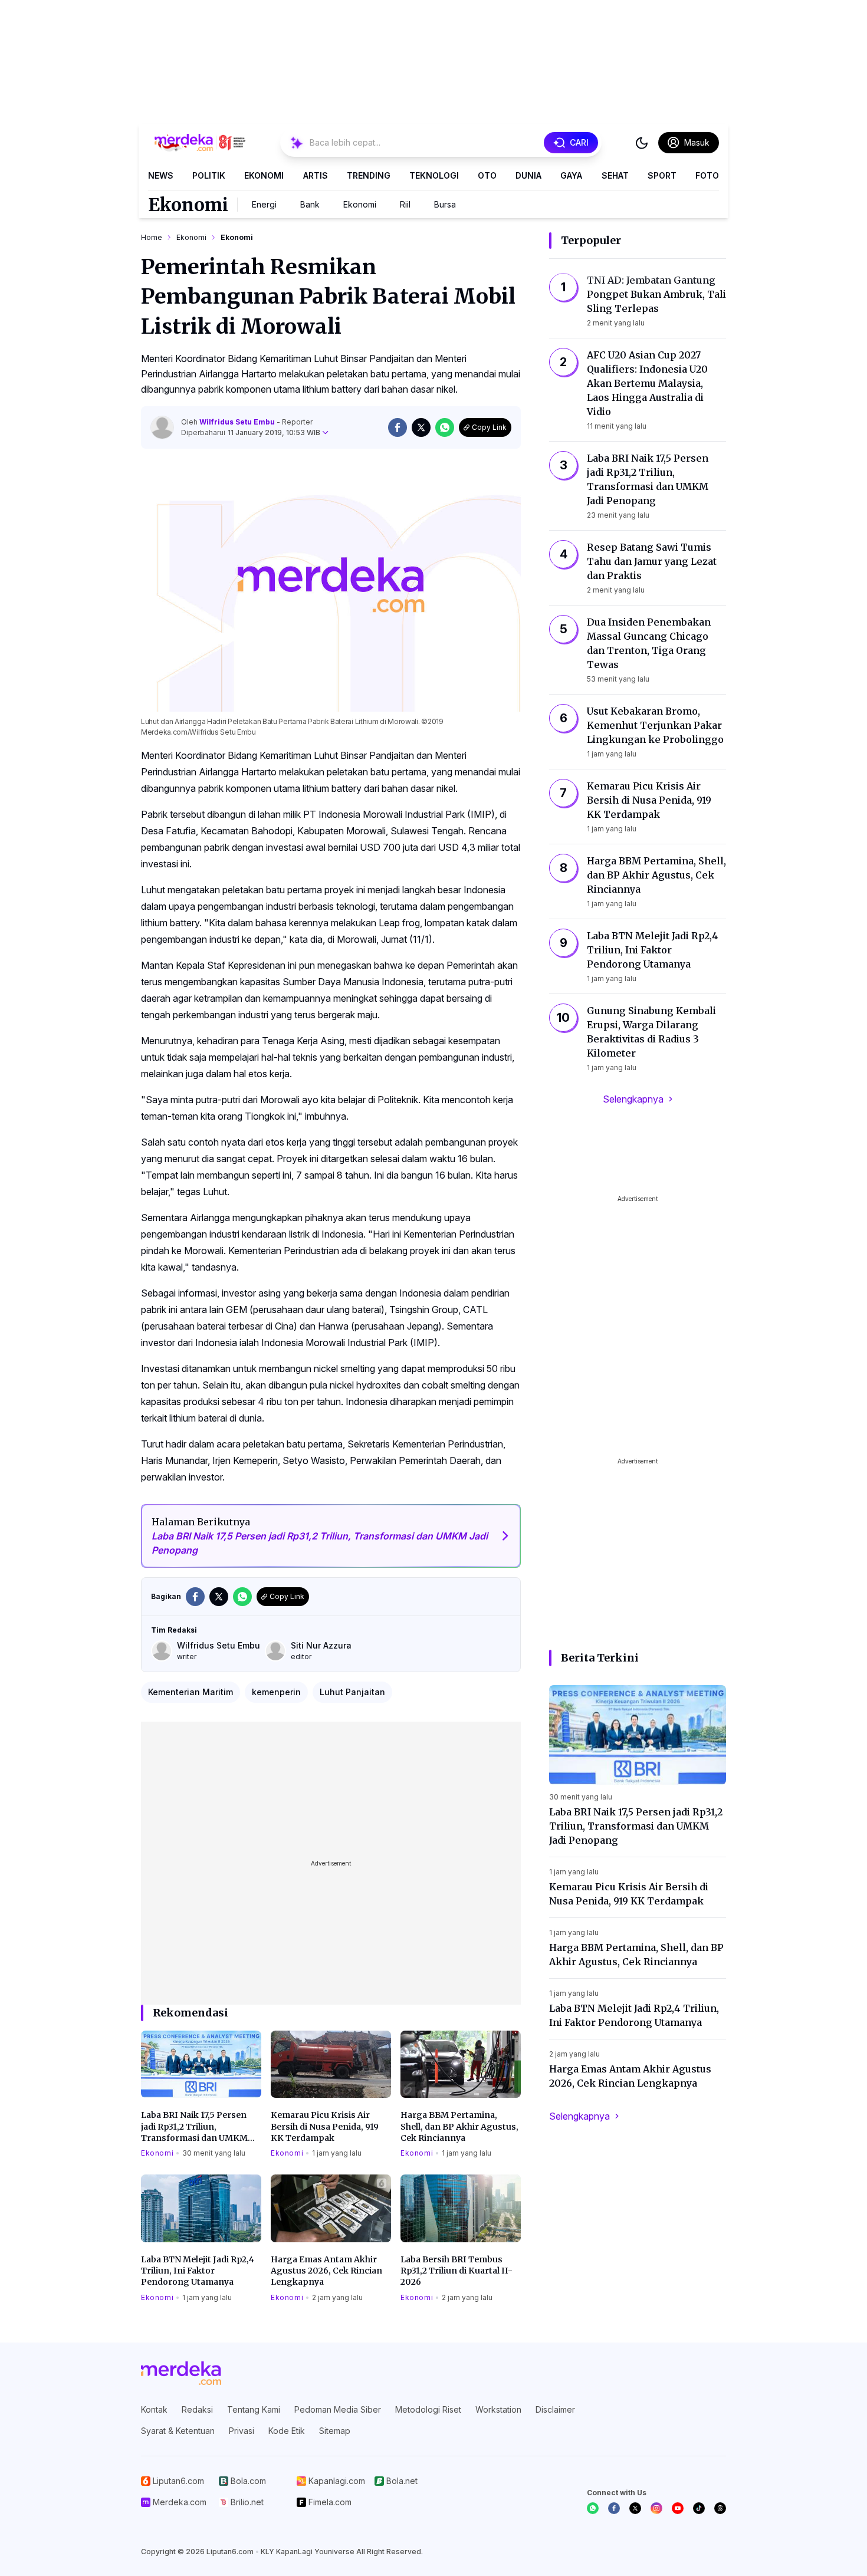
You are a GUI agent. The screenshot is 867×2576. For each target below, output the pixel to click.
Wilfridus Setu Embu (238, 422)
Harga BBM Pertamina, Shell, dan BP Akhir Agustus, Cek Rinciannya (459, 2126)
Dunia (528, 175)
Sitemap (335, 2431)
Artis (316, 175)
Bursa (445, 204)
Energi (264, 204)
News (161, 175)
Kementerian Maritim (191, 1692)
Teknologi (434, 175)
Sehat (615, 175)
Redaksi (197, 2409)
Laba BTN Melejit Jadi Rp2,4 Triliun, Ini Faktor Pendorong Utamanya (198, 2271)
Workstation (498, 2409)
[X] (635, 2508)
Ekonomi (264, 175)
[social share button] (398, 427)
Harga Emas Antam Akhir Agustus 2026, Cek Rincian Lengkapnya (326, 2271)
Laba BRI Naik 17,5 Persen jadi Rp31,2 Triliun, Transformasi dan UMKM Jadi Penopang (194, 2127)
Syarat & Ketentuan (178, 2431)
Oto (487, 175)
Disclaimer (555, 2409)
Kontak (154, 2409)
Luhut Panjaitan (352, 1692)
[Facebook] (614, 2508)
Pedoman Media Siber (338, 2409)
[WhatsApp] (593, 2508)
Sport (662, 175)
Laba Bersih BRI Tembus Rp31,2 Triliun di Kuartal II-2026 (457, 2271)
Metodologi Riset (428, 2409)
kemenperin (276, 1692)
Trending (369, 175)
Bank (310, 204)
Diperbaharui (251, 432)
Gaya (571, 175)
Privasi (242, 2431)
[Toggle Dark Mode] (642, 143)
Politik (209, 175)
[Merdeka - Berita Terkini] (200, 143)
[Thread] (720, 2508)
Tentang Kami (254, 2409)
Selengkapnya (633, 1099)
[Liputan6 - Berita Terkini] (181, 2373)
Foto (707, 175)
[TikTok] (699, 2508)
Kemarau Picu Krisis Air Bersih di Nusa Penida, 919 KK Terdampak (325, 2126)
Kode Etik (287, 2431)
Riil (405, 204)
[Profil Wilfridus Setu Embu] (162, 427)
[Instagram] (656, 2508)
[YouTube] (678, 2508)
